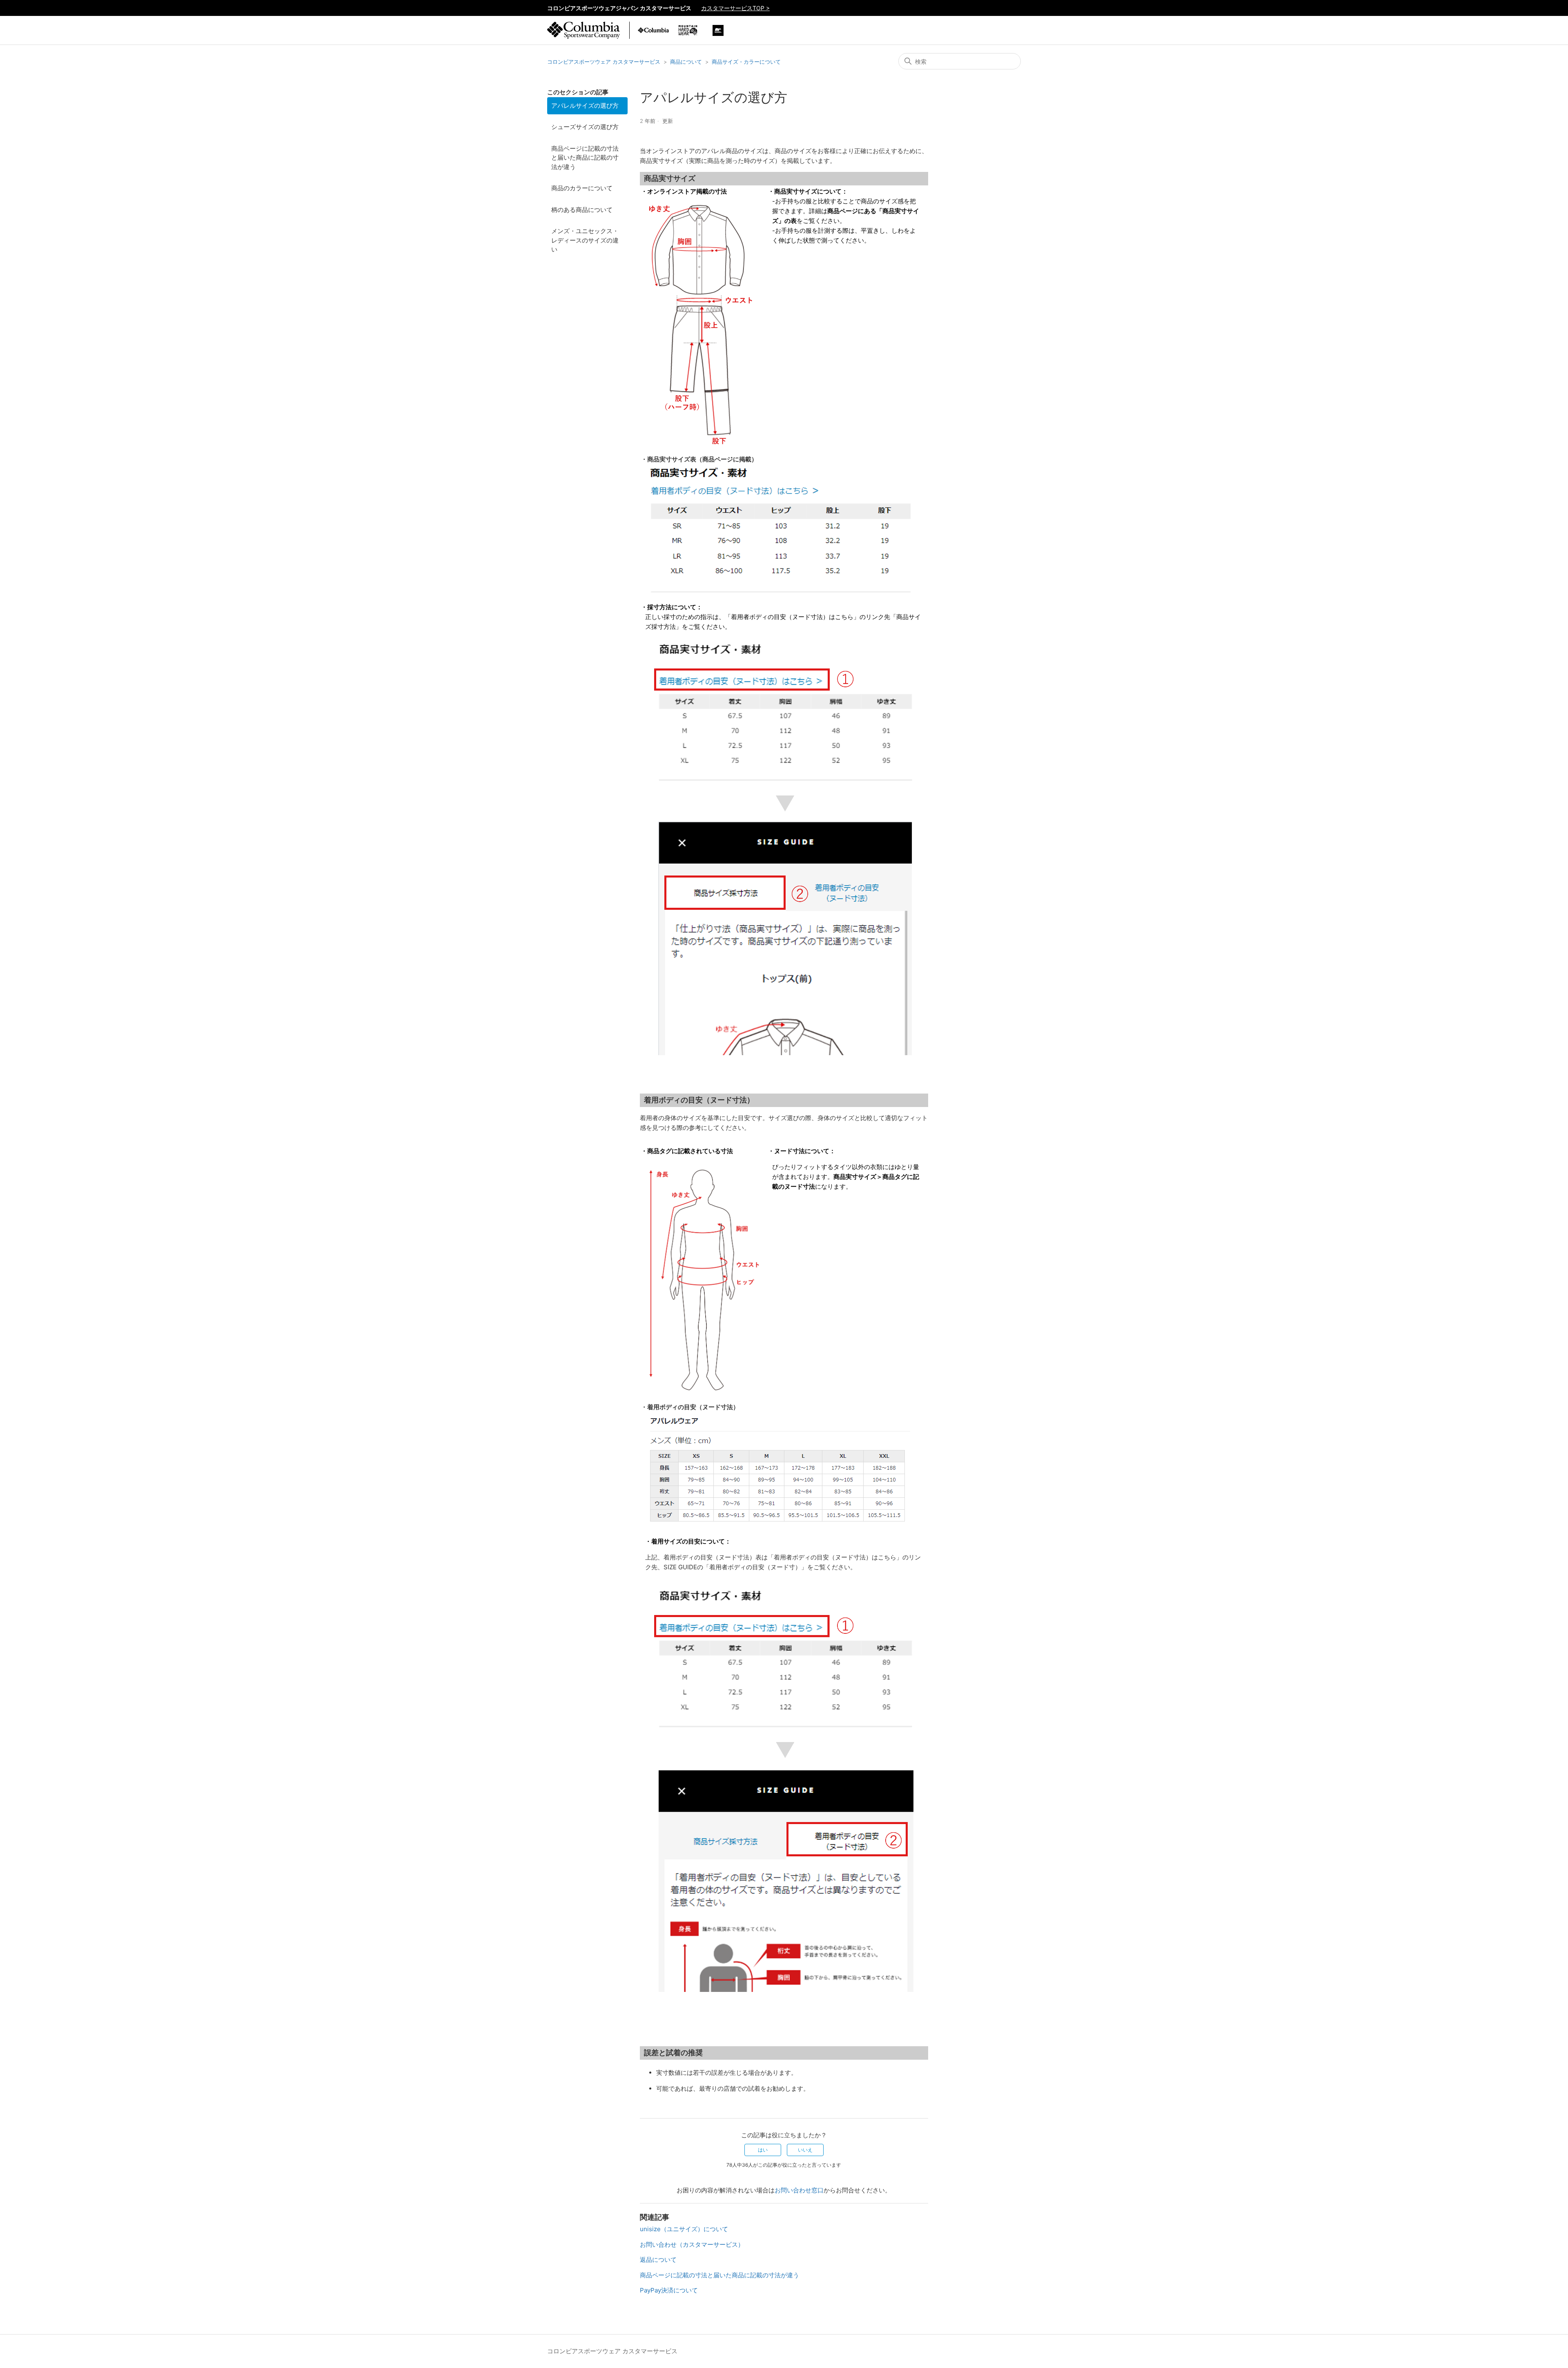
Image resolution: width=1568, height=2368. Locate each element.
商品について (686, 62)
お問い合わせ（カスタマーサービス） (692, 2244)
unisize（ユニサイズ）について (684, 2229)
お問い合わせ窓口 (799, 2190)
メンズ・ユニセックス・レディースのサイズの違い (585, 240)
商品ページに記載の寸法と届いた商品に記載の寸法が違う (585, 158)
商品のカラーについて (582, 188)
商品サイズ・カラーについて (746, 62)
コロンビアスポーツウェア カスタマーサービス (604, 62)
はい (763, 2150)
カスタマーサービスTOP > (735, 8)
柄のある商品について (582, 210)
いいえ (805, 2150)
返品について (658, 2260)
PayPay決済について (669, 2290)
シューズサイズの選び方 (585, 127)
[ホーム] (584, 35)
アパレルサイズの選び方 (585, 106)
